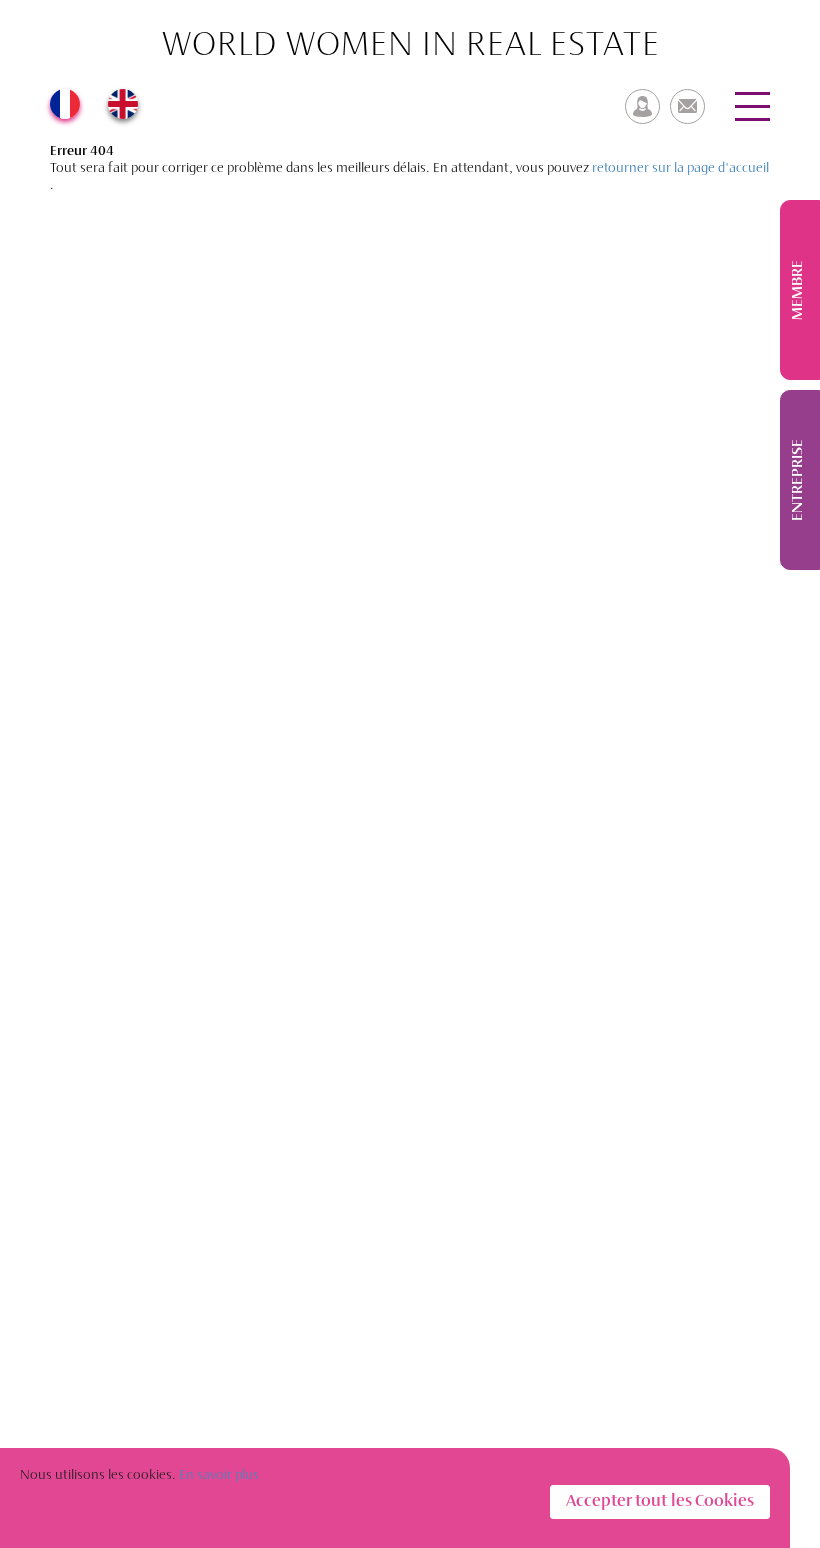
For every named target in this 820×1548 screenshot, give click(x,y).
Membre (798, 290)
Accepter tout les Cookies (660, 1502)
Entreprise (798, 480)
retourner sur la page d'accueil (680, 168)
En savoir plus (219, 1475)
